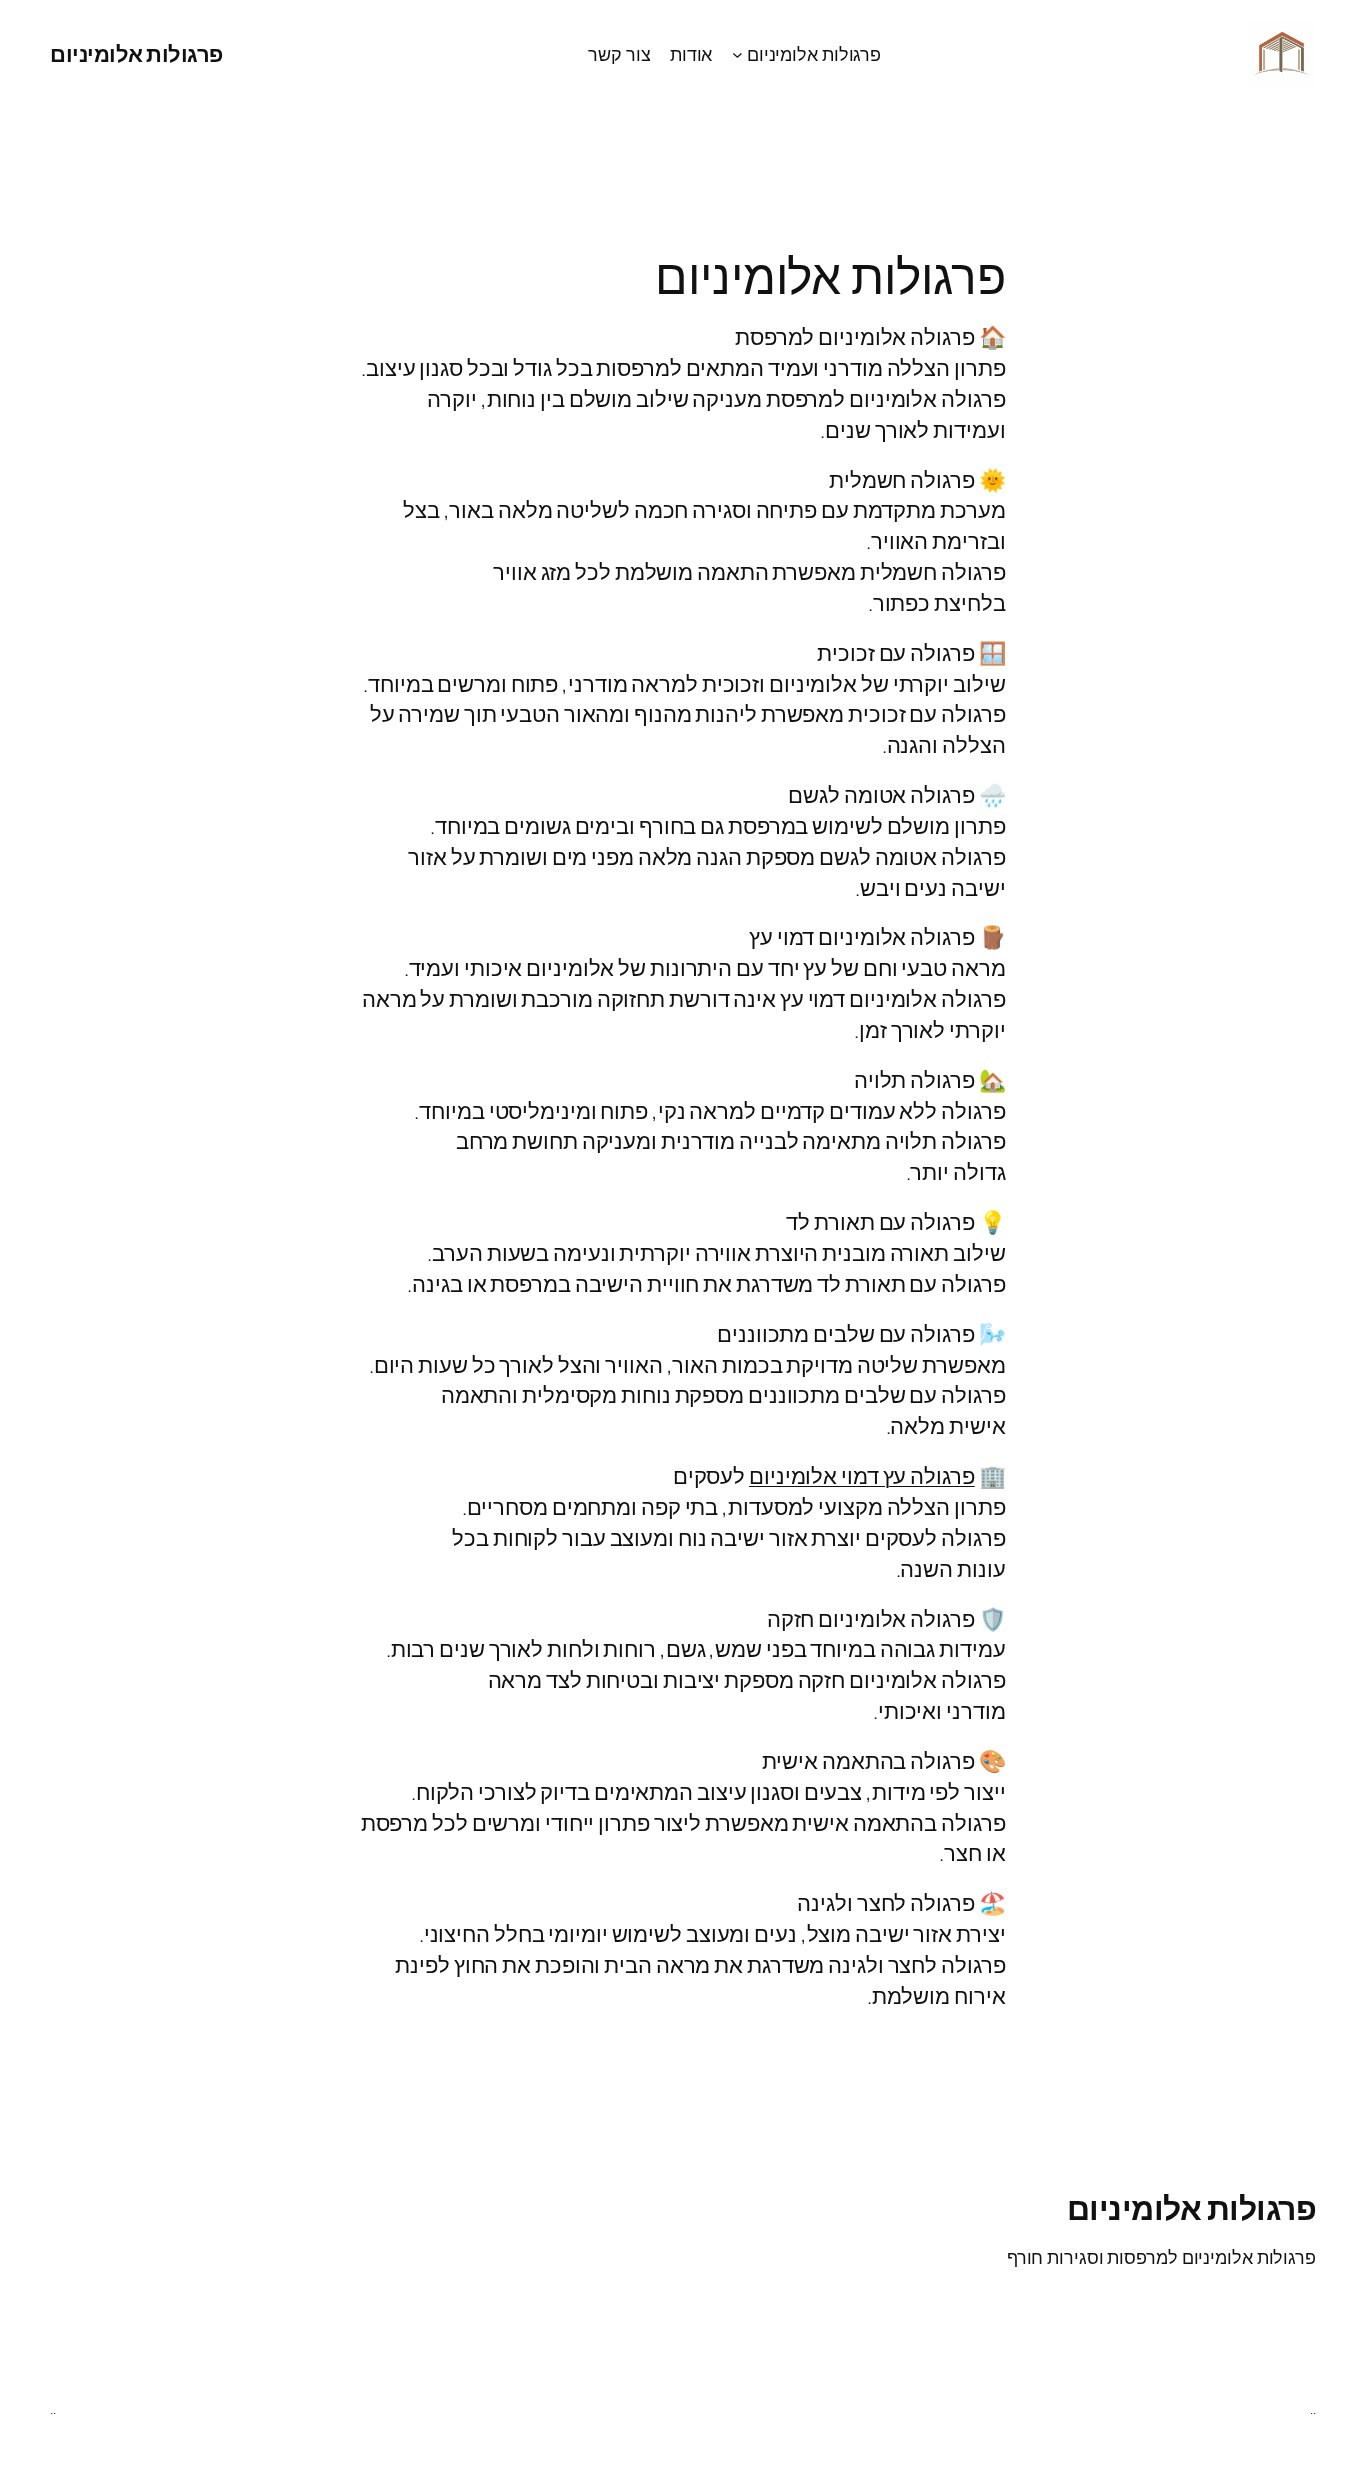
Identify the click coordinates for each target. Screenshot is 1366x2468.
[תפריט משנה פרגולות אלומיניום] (737, 54)
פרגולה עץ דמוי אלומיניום (862, 1476)
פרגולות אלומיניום (136, 54)
